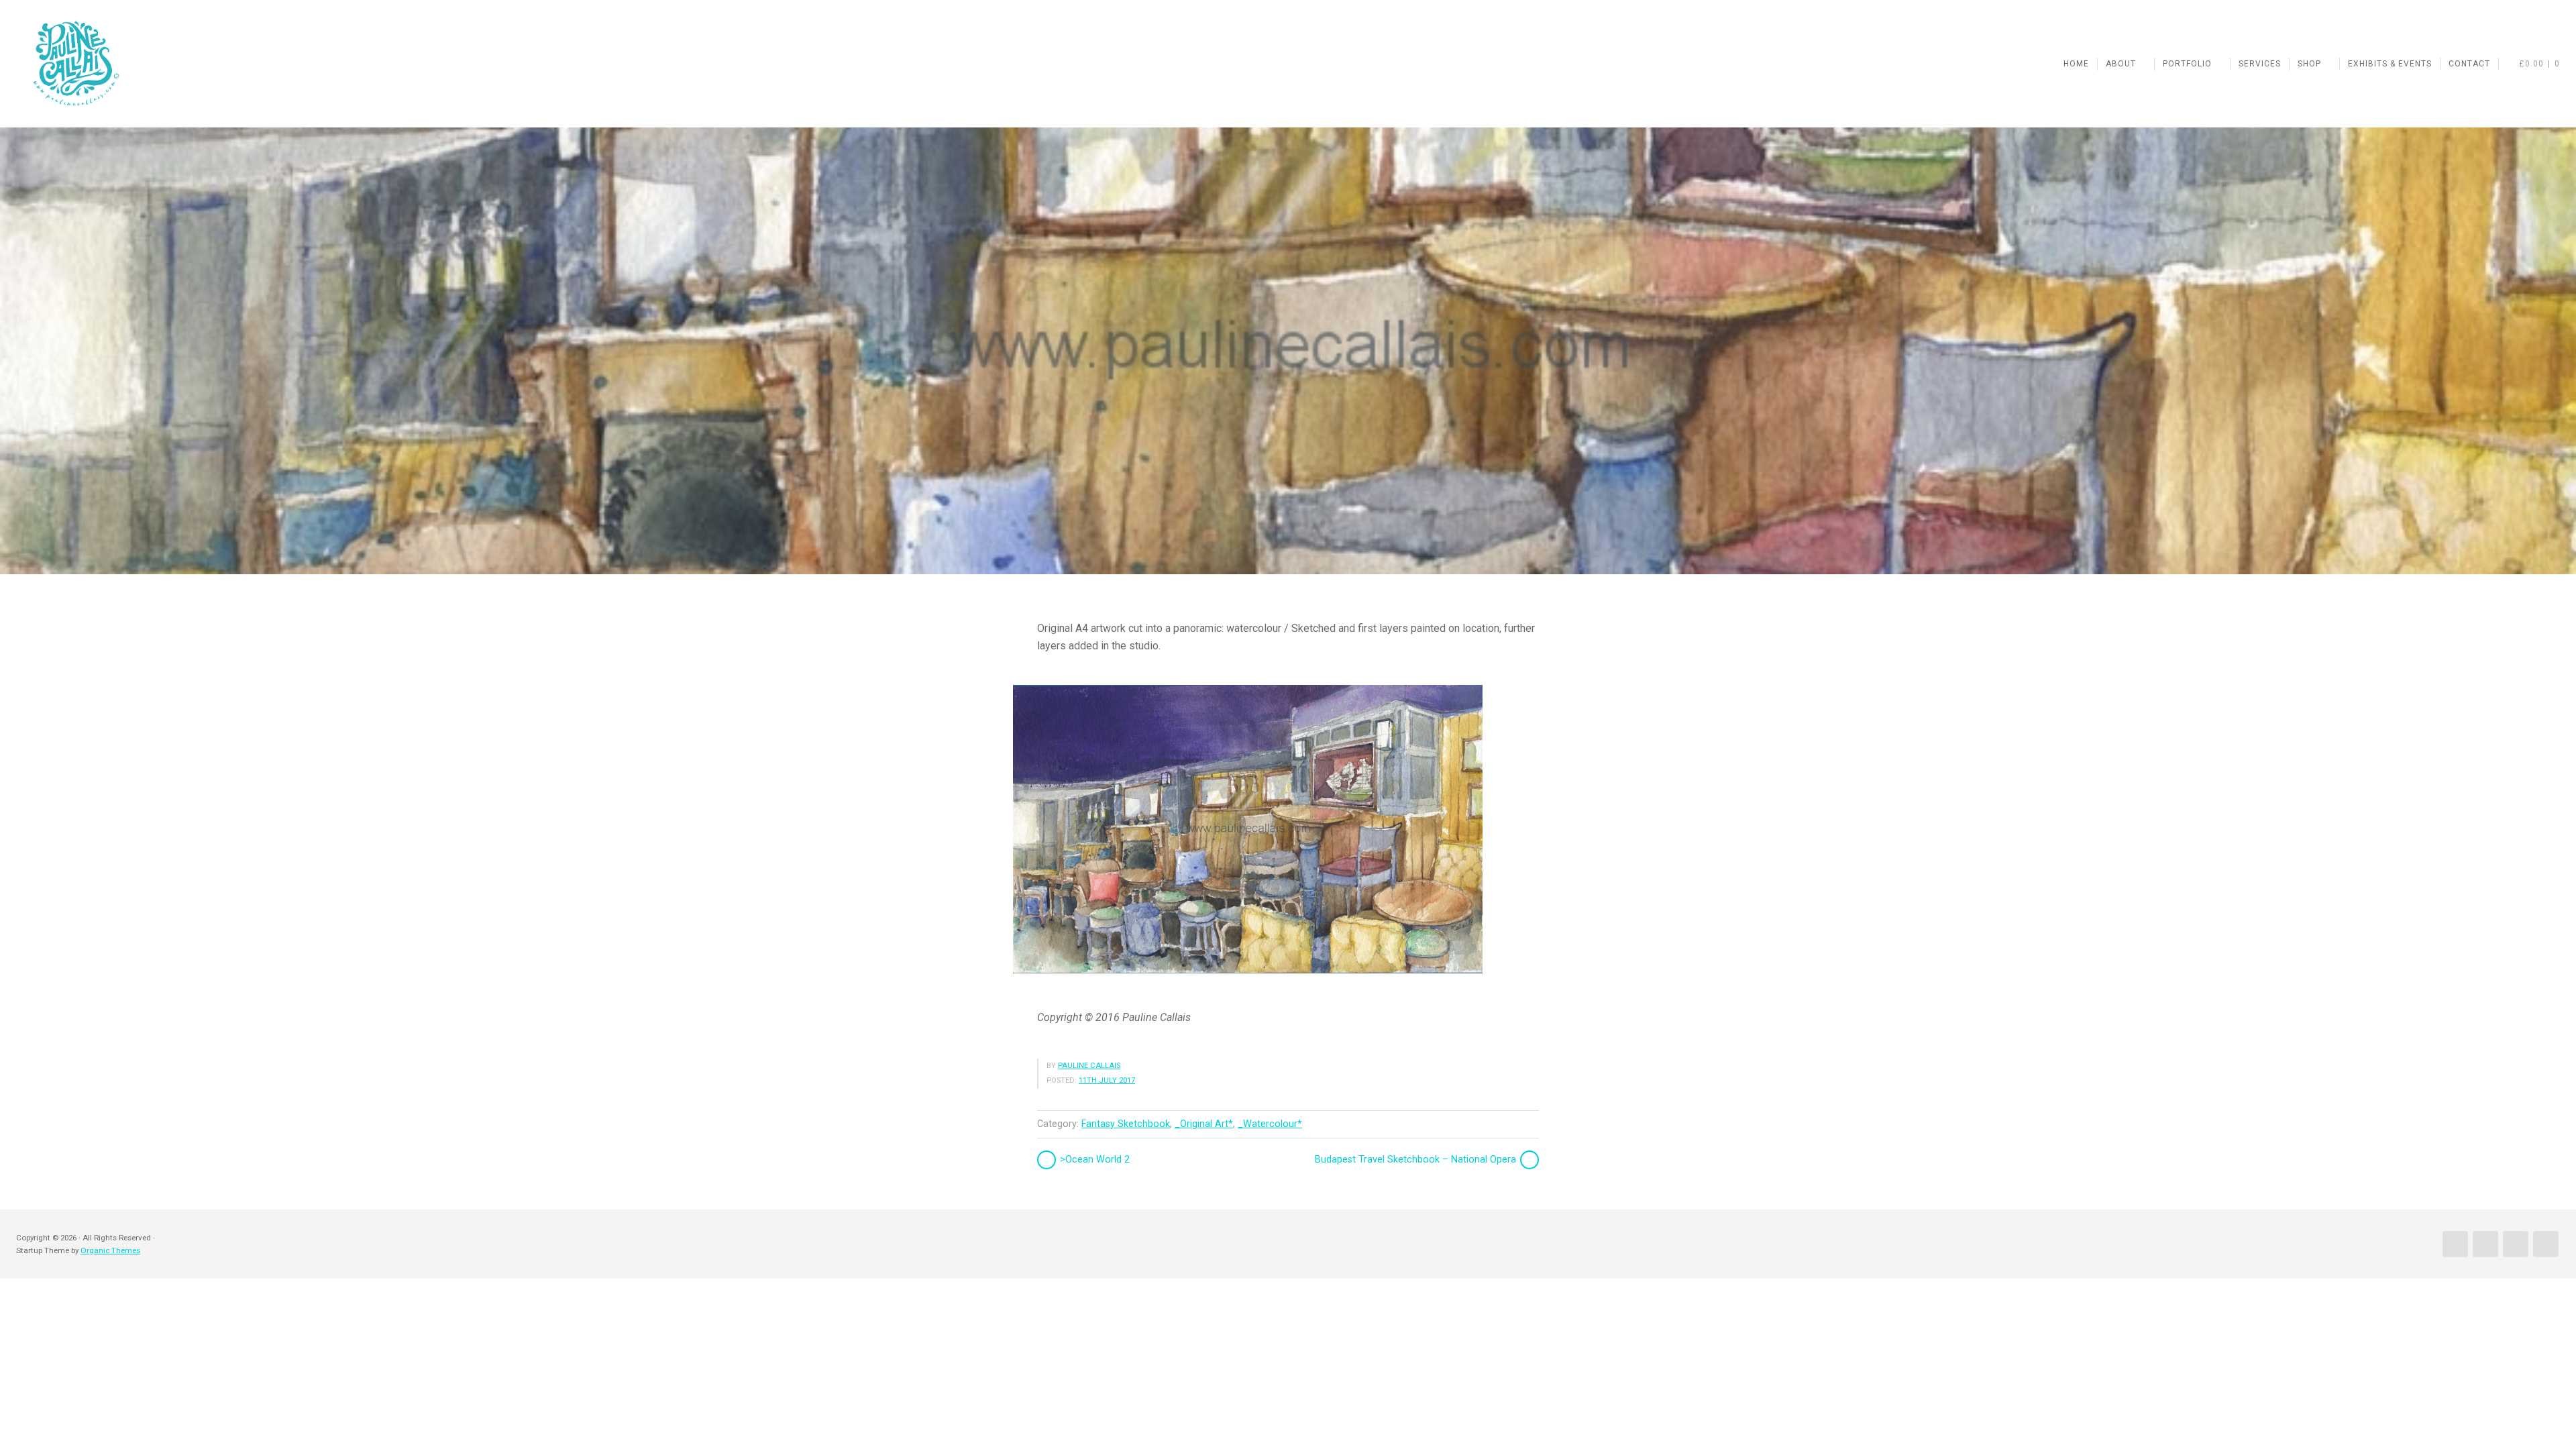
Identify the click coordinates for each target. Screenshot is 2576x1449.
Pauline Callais (1089, 1066)
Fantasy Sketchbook (1126, 1124)
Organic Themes (110, 1250)
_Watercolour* (1270, 1124)
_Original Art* (1204, 1124)
